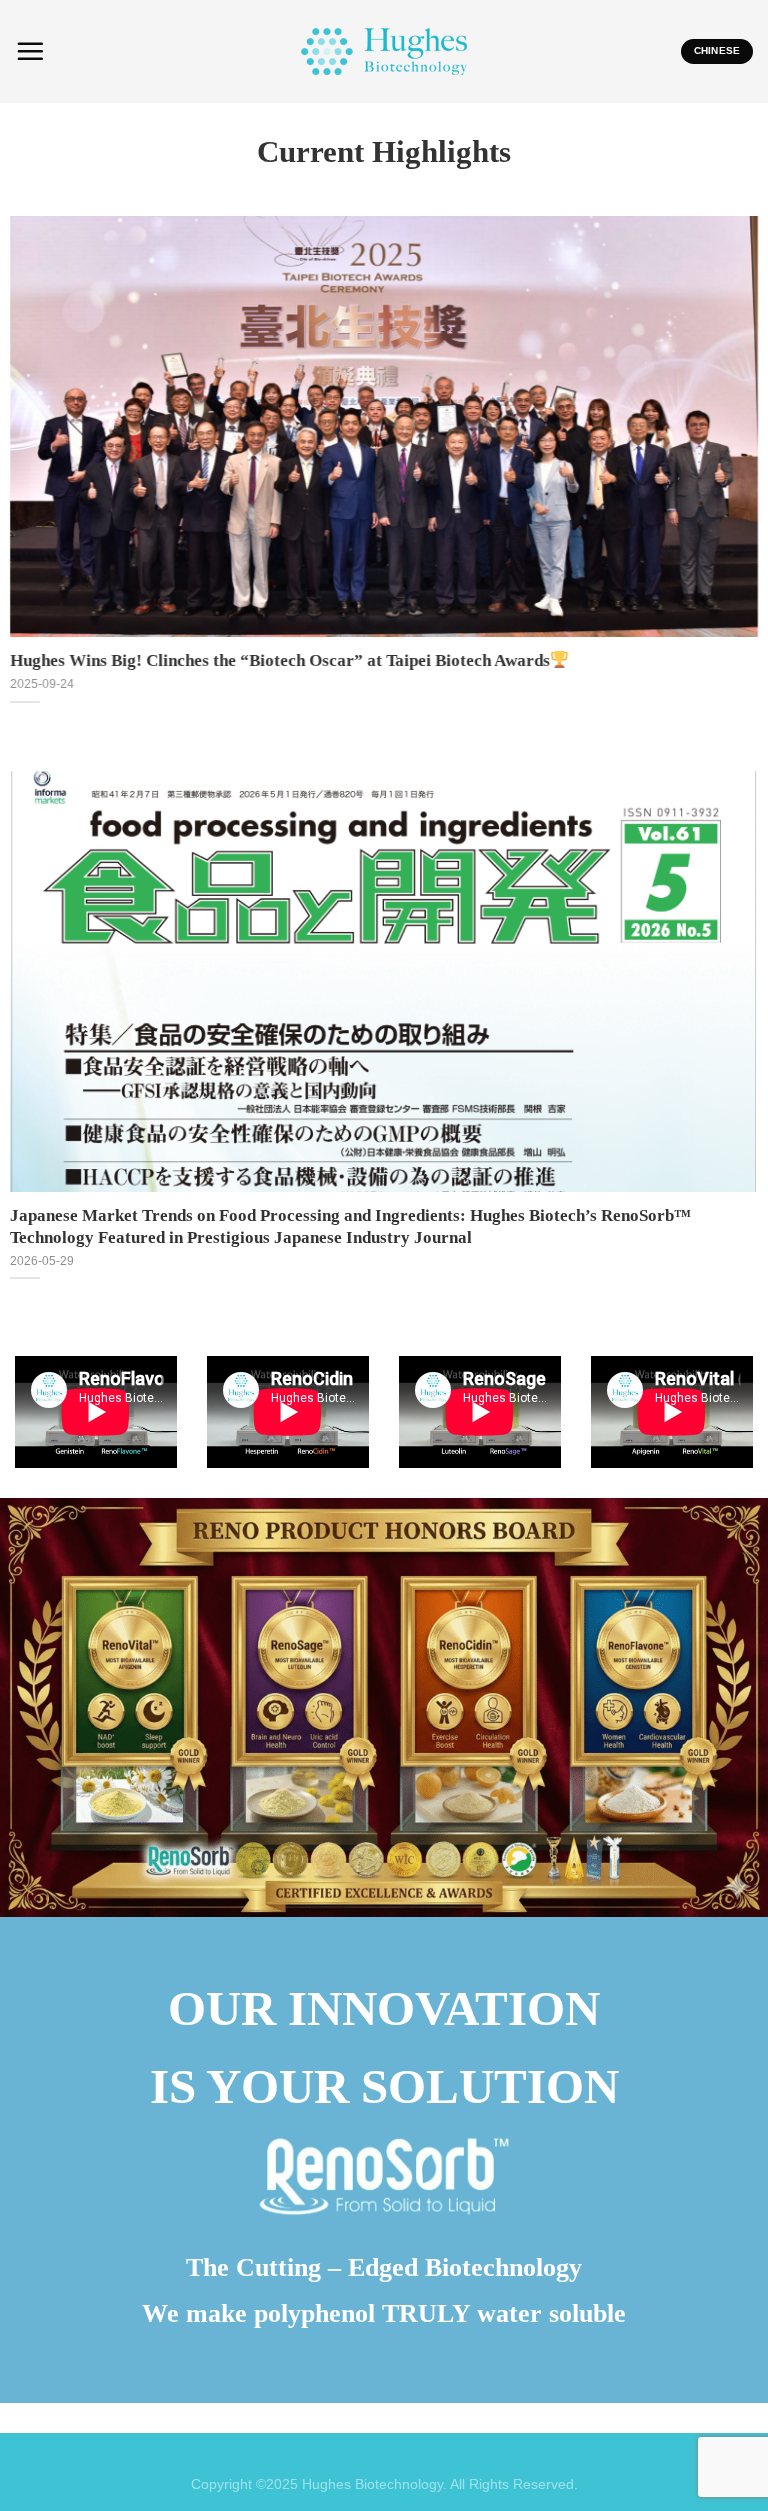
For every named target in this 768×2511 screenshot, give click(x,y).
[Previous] (41, 455)
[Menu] (30, 51)
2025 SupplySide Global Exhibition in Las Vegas (198, 660)
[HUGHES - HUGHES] (384, 51)
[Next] (727, 455)
